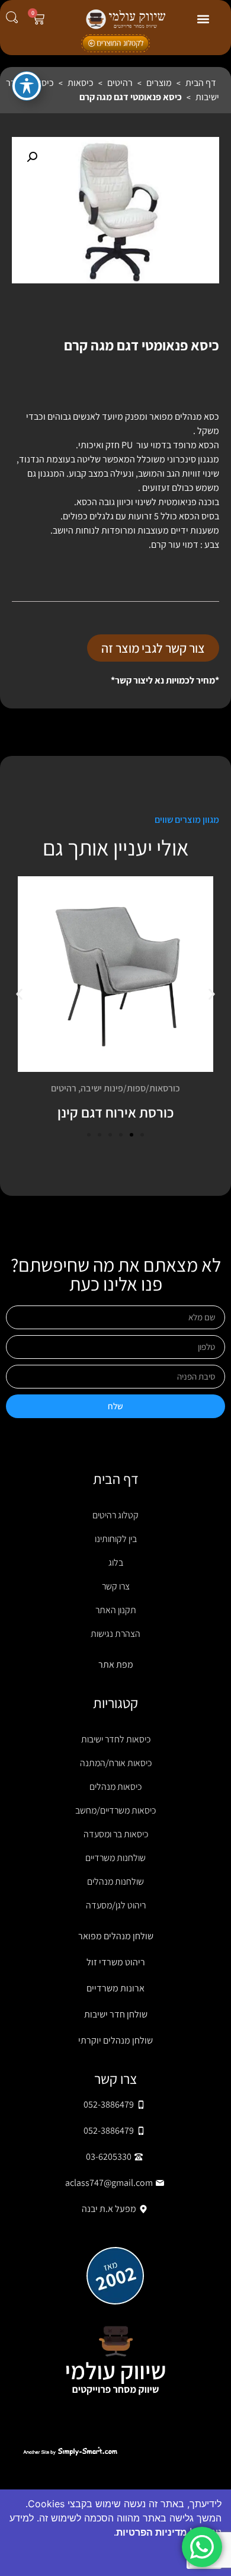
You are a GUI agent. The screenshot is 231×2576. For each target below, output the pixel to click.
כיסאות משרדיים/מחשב (115, 1810)
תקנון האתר (116, 1610)
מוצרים (159, 83)
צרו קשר (116, 1586)
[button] (203, 19)
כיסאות (81, 83)
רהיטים (120, 83)
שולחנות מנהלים (115, 1881)
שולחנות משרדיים (115, 1858)
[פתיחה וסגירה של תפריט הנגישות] (27, 86)
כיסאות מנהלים (115, 1787)
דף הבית (201, 83)
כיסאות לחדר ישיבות (116, 1739)
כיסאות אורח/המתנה (116, 1763)
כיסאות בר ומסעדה (116, 1834)
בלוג (116, 1562)
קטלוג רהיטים (115, 1515)
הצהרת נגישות (115, 1634)
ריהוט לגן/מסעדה (116, 1905)
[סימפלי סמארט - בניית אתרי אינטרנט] (70, 2451)
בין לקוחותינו (116, 1539)
